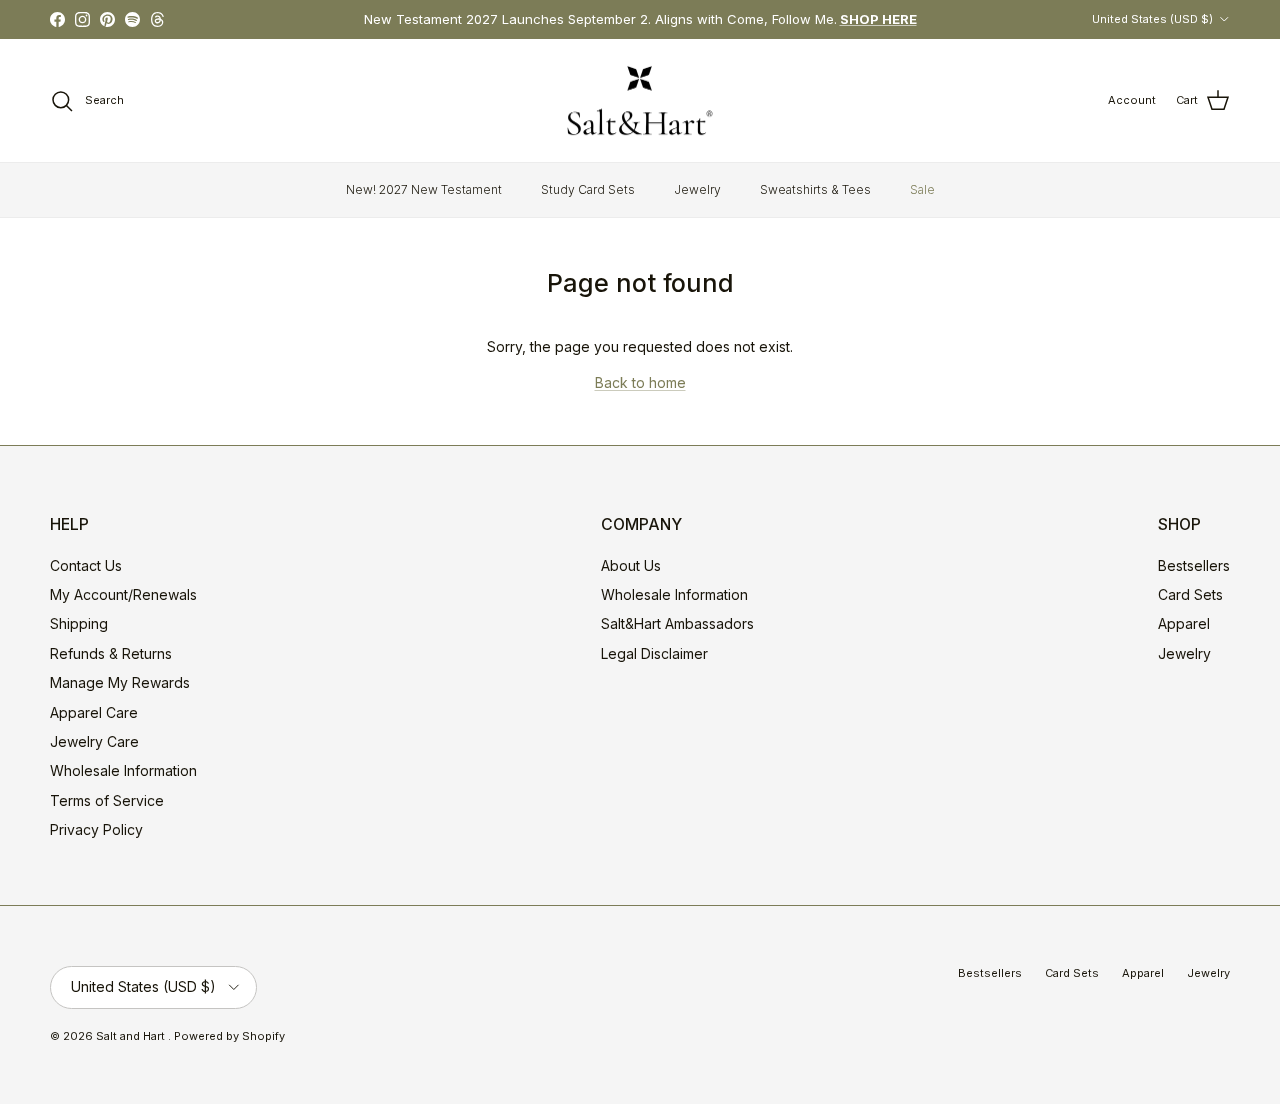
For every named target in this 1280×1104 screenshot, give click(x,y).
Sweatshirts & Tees (815, 189)
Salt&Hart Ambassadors (677, 623)
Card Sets (1190, 594)
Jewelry (697, 189)
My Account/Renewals (123, 594)
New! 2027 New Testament (424, 189)
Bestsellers (1194, 565)
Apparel (1184, 623)
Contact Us (86, 565)
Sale (922, 189)
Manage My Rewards (120, 682)
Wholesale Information (123, 770)
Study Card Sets (588, 189)
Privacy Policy (96, 829)
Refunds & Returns (111, 653)
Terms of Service (107, 800)
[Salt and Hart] (640, 101)
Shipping (79, 623)
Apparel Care (94, 712)
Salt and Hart (132, 1036)
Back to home (640, 382)
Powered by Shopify (229, 1036)
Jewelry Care (94, 741)
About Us (631, 565)
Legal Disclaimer (654, 653)
